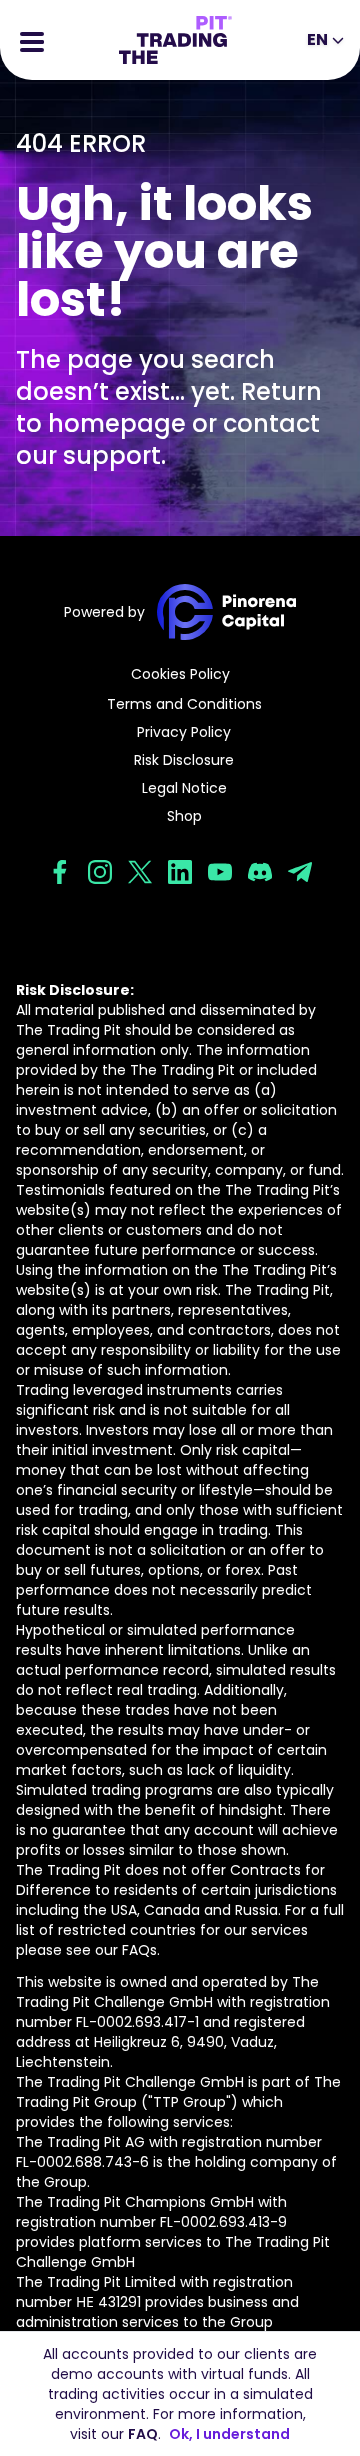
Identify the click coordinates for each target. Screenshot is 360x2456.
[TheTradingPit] (175, 40)
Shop (184, 816)
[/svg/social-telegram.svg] (300, 872)
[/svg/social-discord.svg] (260, 872)
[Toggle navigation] (32, 40)
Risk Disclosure (184, 760)
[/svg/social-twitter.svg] (140, 872)
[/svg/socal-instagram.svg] (100, 872)
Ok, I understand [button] (229, 2434)
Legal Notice (184, 788)
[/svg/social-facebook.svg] (60, 872)
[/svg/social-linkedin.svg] (180, 872)
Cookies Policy (180, 674)
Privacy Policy (184, 732)
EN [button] (317, 39)
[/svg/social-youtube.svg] (220, 872)
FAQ (143, 2434)
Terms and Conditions (184, 704)
